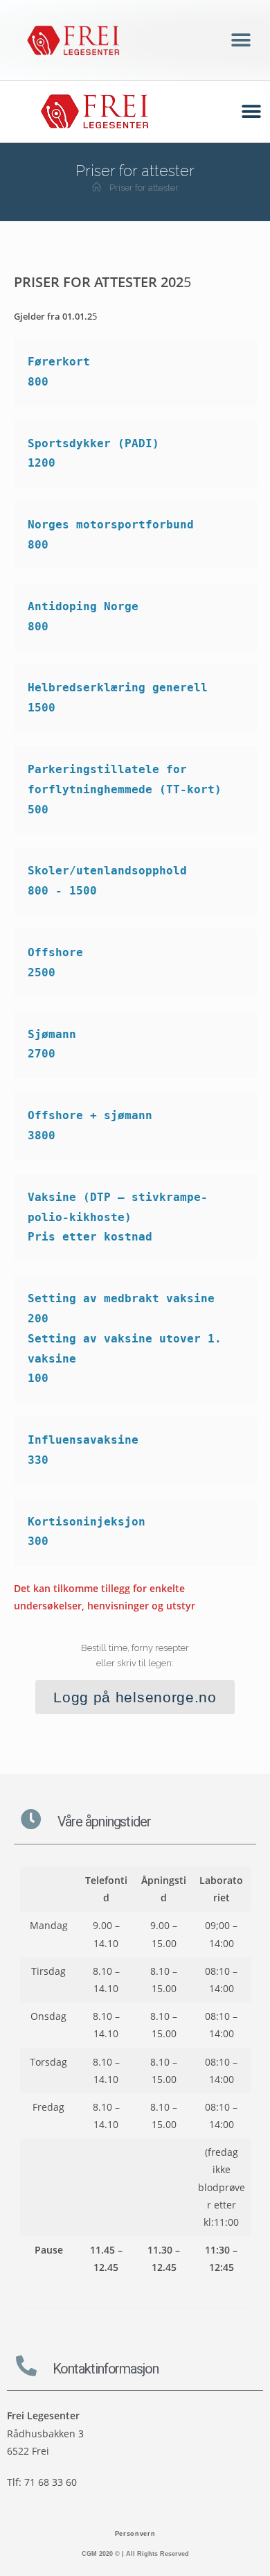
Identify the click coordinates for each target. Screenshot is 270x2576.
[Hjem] (97, 188)
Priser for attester (144, 188)
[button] (241, 41)
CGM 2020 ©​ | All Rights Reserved (135, 2554)
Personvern (135, 2534)
